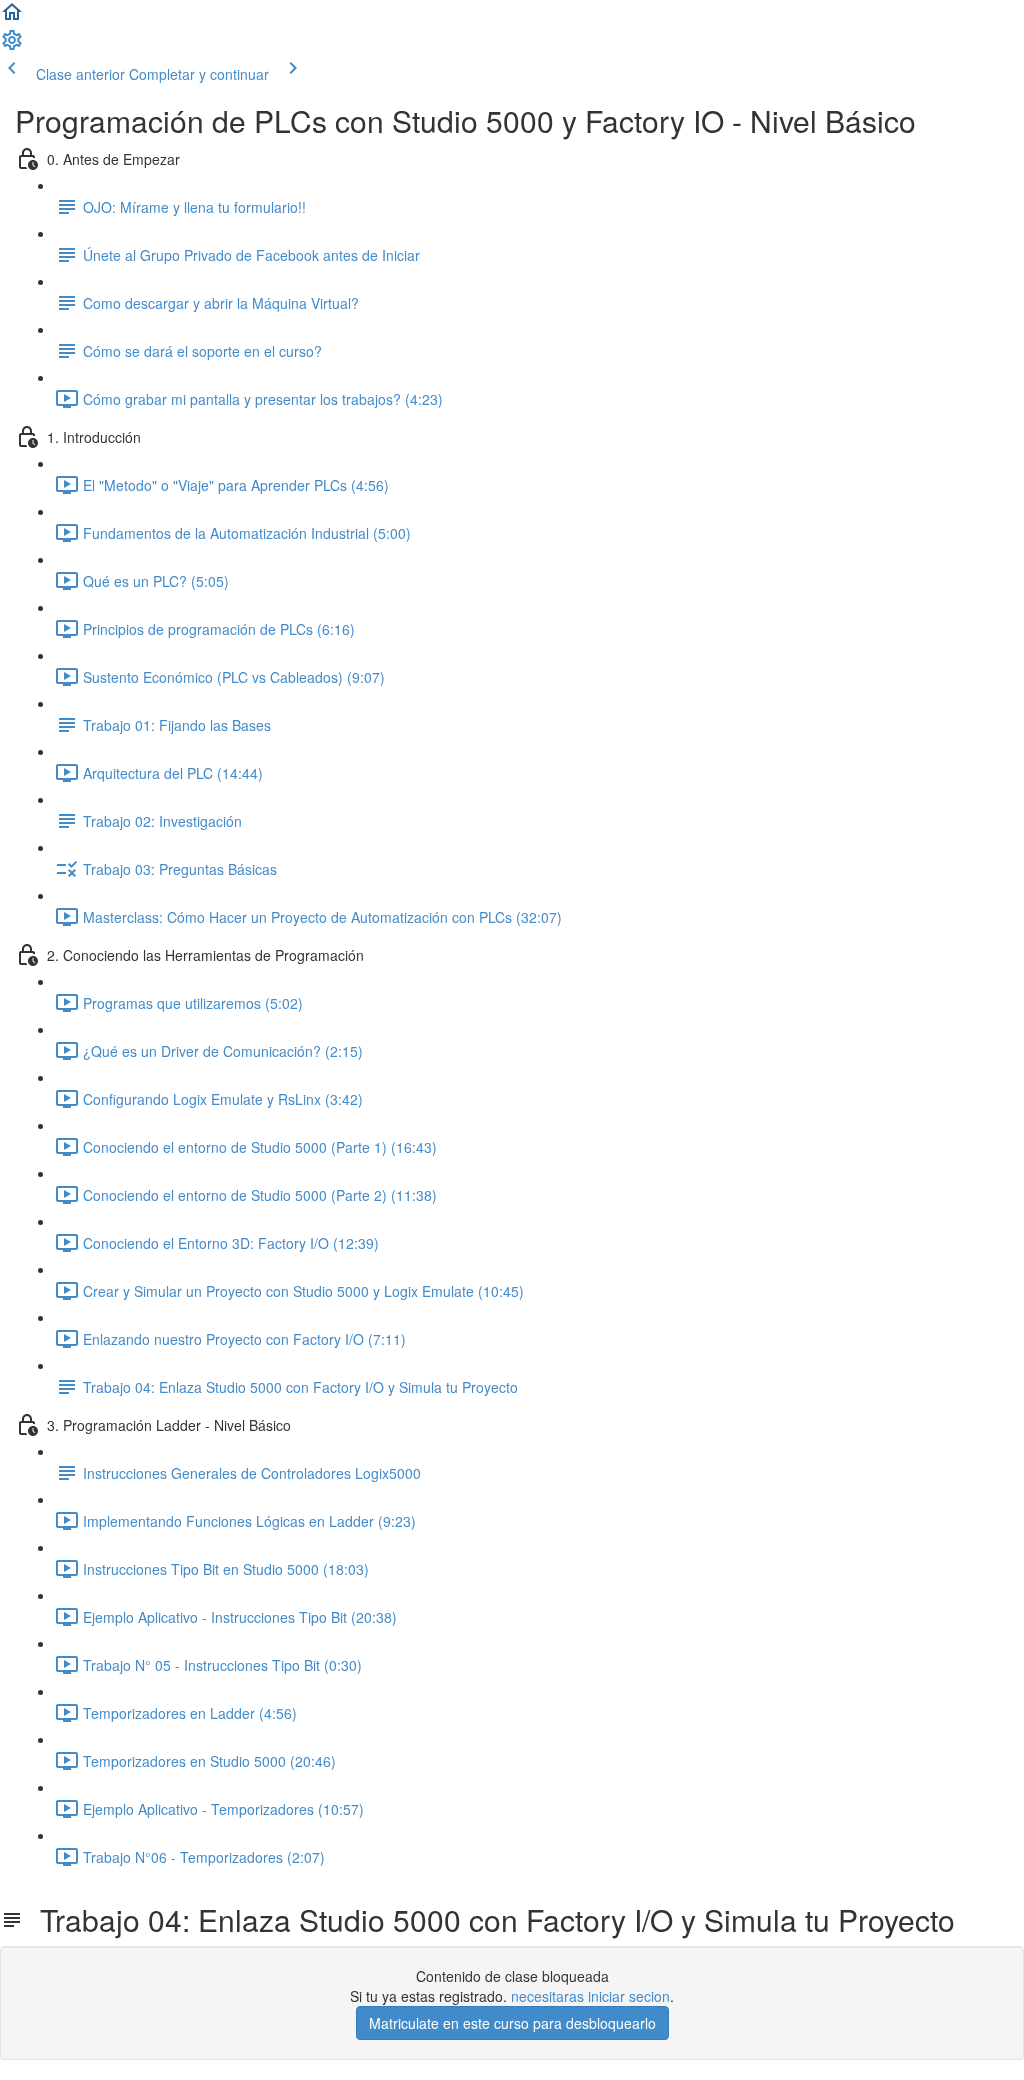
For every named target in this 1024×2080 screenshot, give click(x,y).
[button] (12, 18)
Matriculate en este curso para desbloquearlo (512, 2023)
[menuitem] (12, 46)
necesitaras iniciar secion (590, 1996)
